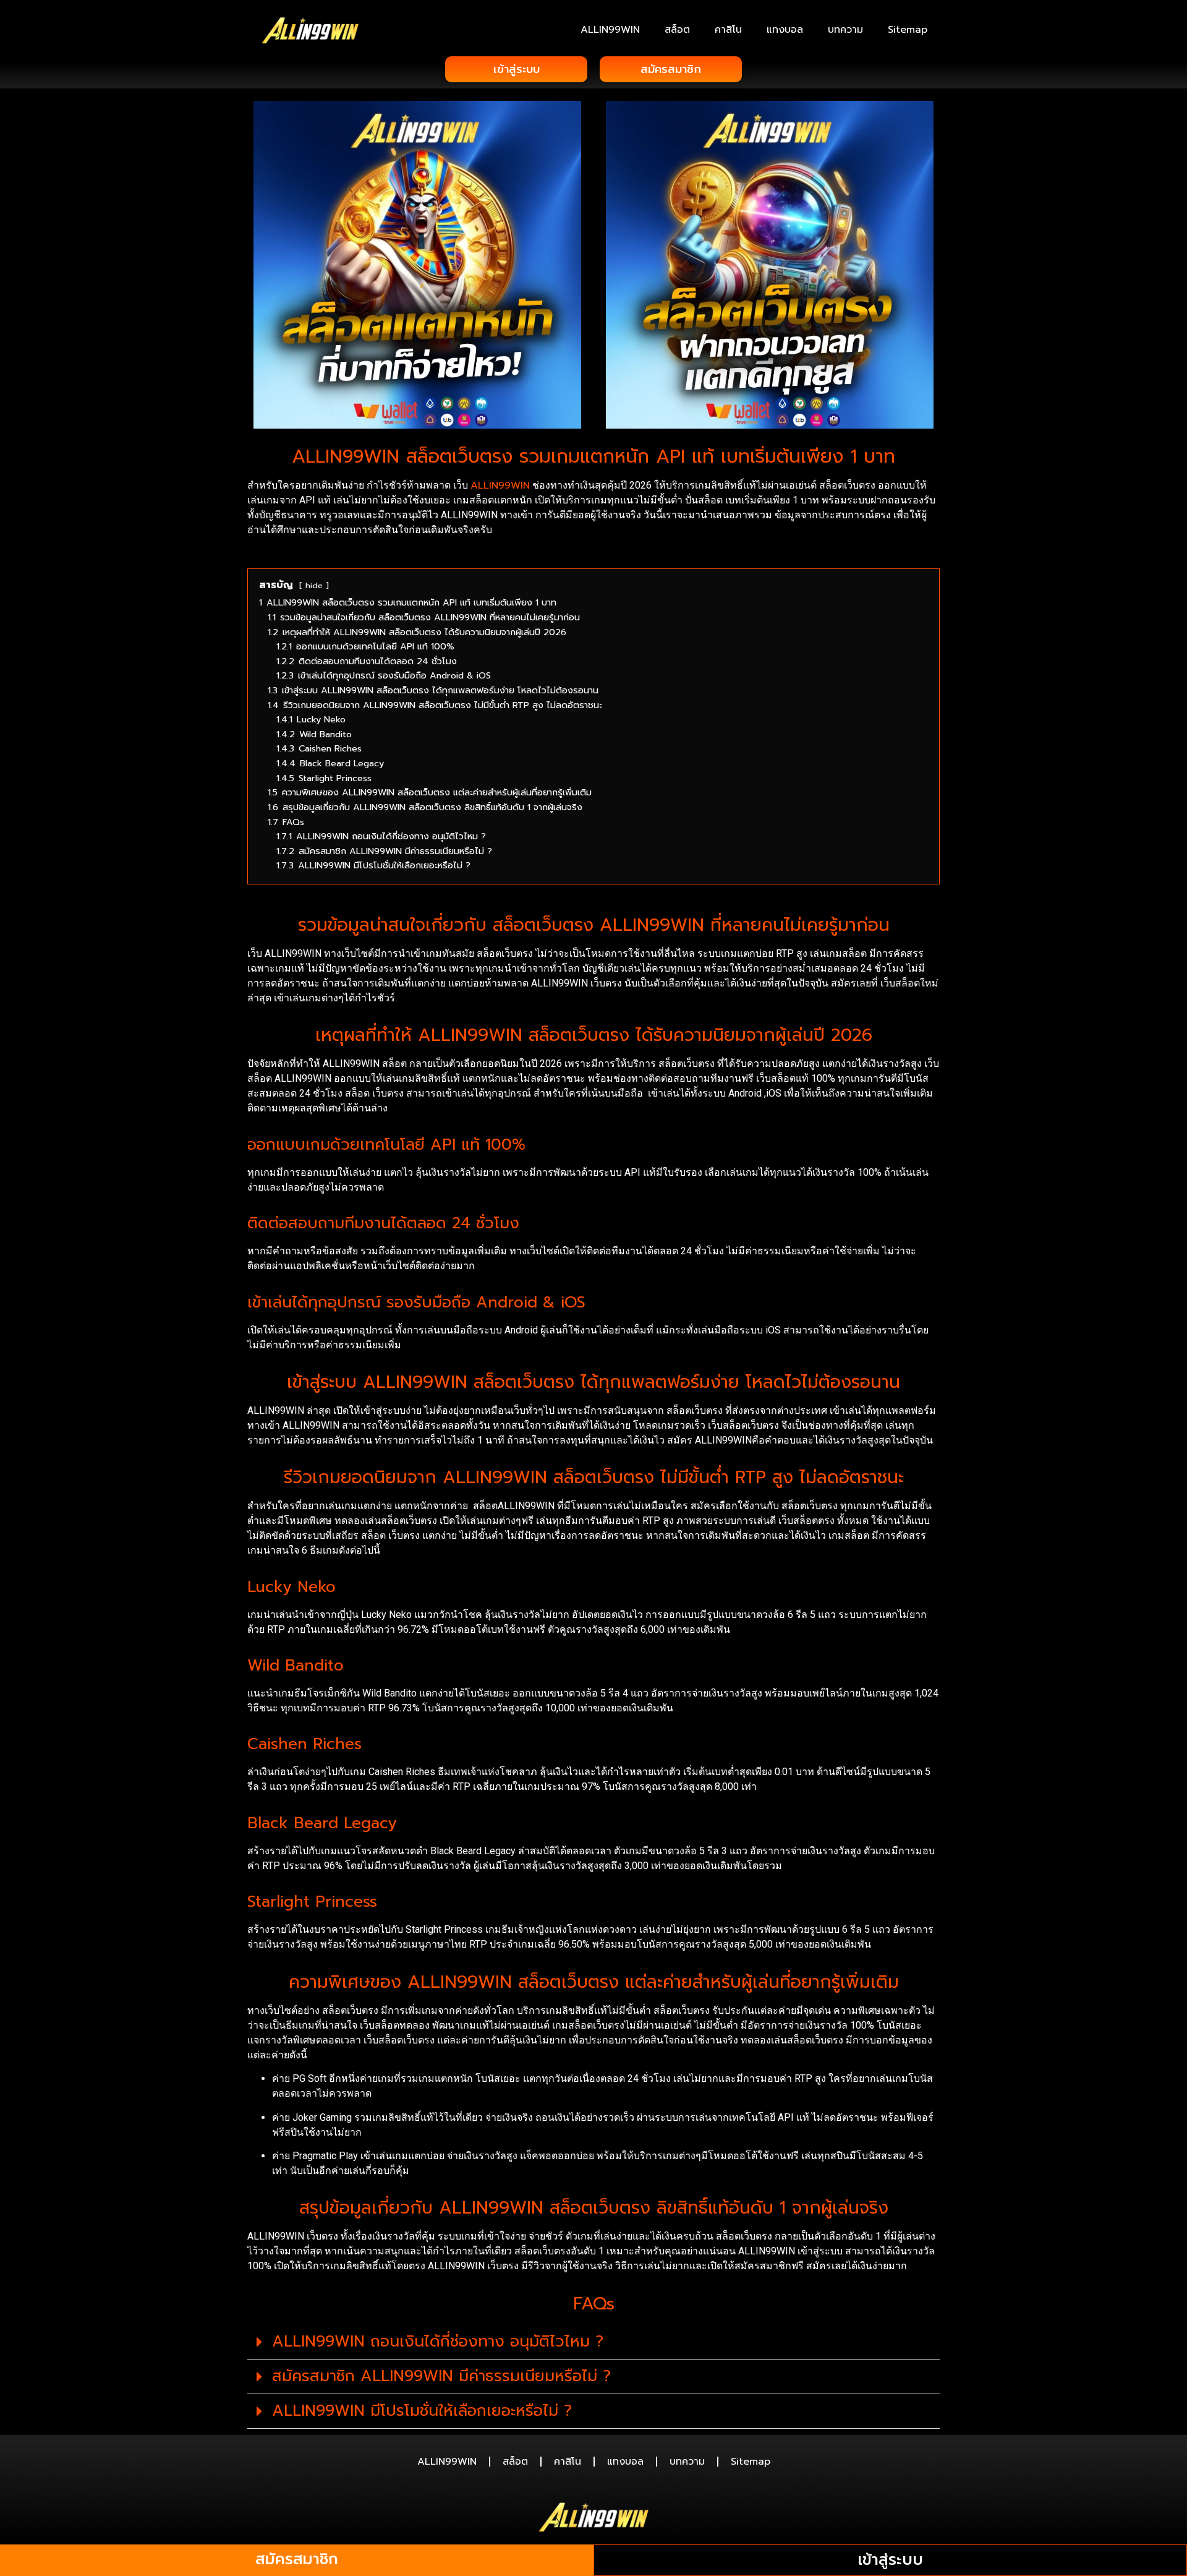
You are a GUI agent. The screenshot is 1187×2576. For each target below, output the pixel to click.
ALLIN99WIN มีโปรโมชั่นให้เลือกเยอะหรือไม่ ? (422, 2411)
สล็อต (677, 30)
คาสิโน (728, 30)
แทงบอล (785, 30)
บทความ (845, 30)
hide (314, 585)
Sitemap (908, 30)
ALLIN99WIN (610, 30)
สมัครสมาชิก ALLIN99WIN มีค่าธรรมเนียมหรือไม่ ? (441, 2376)
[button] (593, 2342)
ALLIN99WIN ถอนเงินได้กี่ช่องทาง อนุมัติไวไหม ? (438, 2342)
